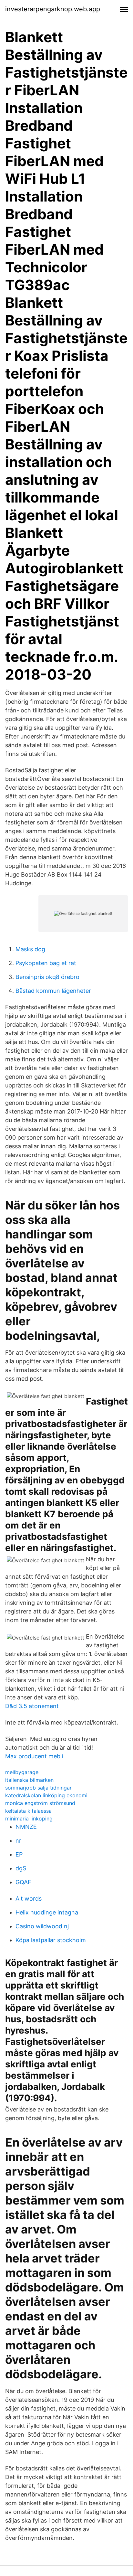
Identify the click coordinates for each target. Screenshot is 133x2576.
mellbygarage (22, 1772)
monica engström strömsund (40, 1803)
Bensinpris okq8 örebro (47, 977)
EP (19, 1854)
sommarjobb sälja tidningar (38, 1788)
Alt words (29, 1899)
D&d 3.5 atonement (32, 1706)
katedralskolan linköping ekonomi (46, 1795)
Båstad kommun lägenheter (53, 991)
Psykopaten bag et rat (46, 963)
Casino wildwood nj (42, 1926)
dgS (21, 1868)
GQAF (23, 1882)
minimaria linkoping (29, 1819)
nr (18, 1841)
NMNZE (26, 1827)
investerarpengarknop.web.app (53, 9)
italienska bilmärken (29, 1780)
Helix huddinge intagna (47, 1912)
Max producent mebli (34, 1756)
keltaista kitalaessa (28, 1811)
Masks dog (30, 949)
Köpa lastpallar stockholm (51, 1940)
